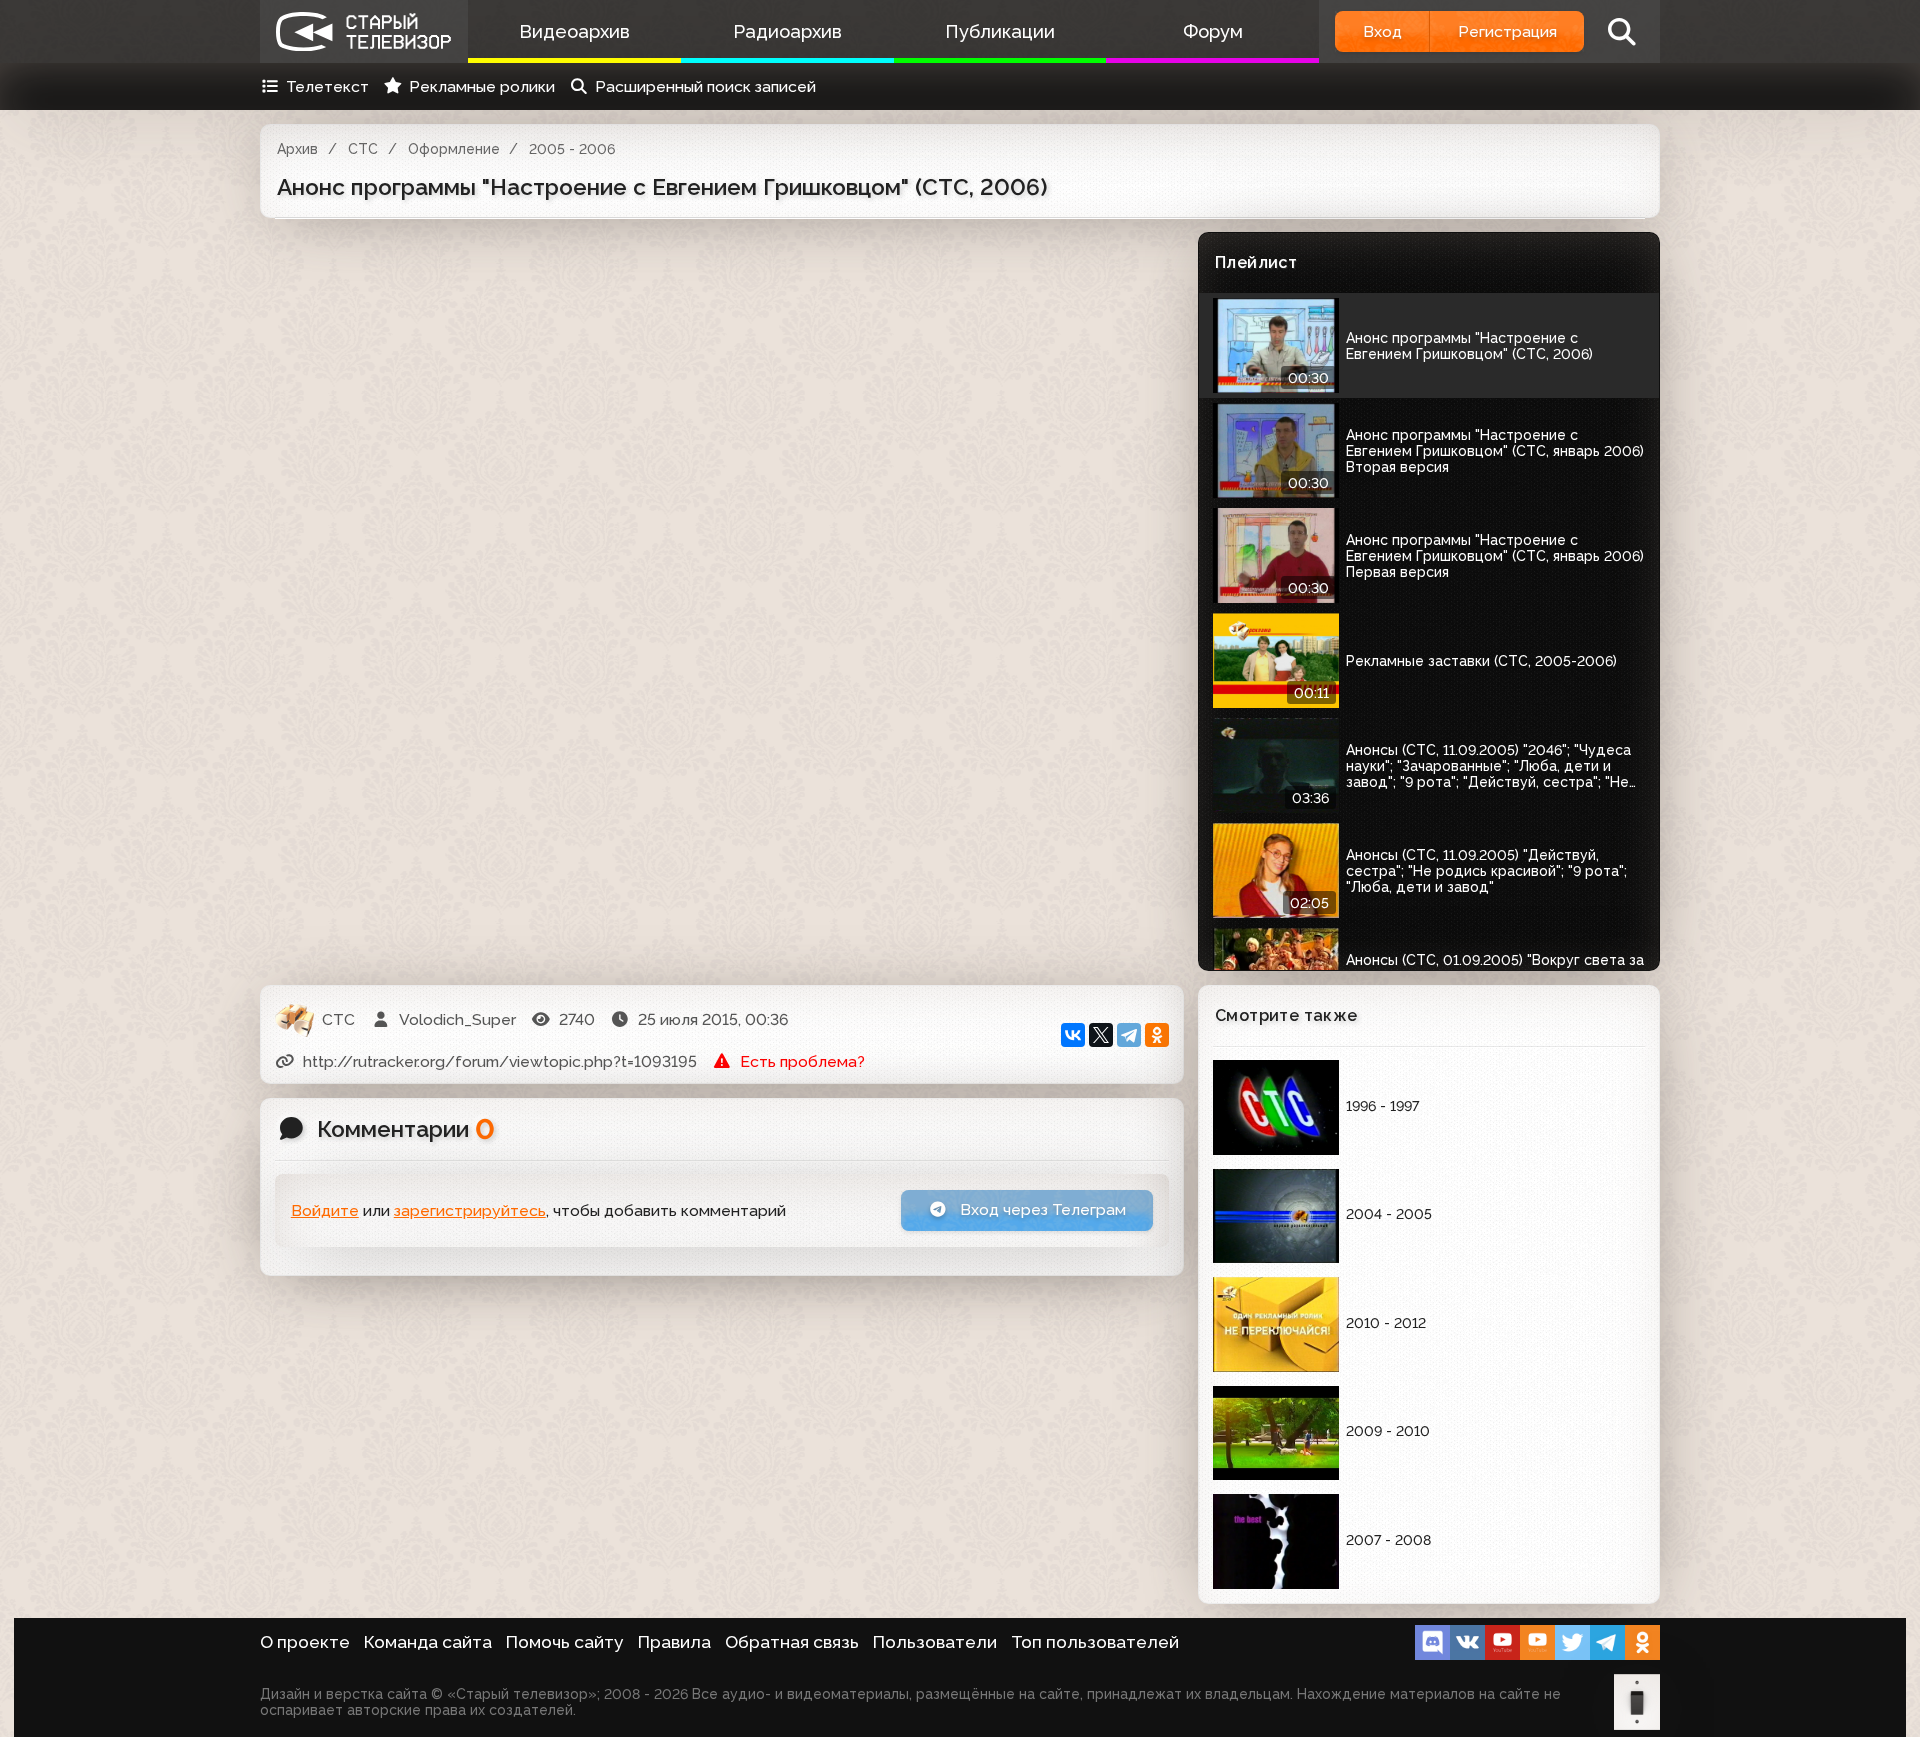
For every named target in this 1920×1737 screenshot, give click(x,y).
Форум (1213, 31)
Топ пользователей (1095, 1642)
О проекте (305, 1642)
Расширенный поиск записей (705, 86)
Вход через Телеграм (1041, 1209)
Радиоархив (787, 31)
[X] (1101, 1035)
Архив (297, 149)
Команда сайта (428, 1642)
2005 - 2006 (572, 149)
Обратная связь (792, 1642)
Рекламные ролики (482, 86)
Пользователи (935, 1642)
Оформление (454, 149)
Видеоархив (574, 31)
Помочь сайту (565, 1642)
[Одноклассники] (1157, 1035)
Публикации (1000, 31)
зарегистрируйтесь (470, 1210)
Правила (674, 1642)
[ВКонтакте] (1073, 1035)
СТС (363, 149)
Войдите (325, 1210)
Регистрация (1507, 31)
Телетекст (327, 86)
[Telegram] (1129, 1035)
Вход (1382, 31)
